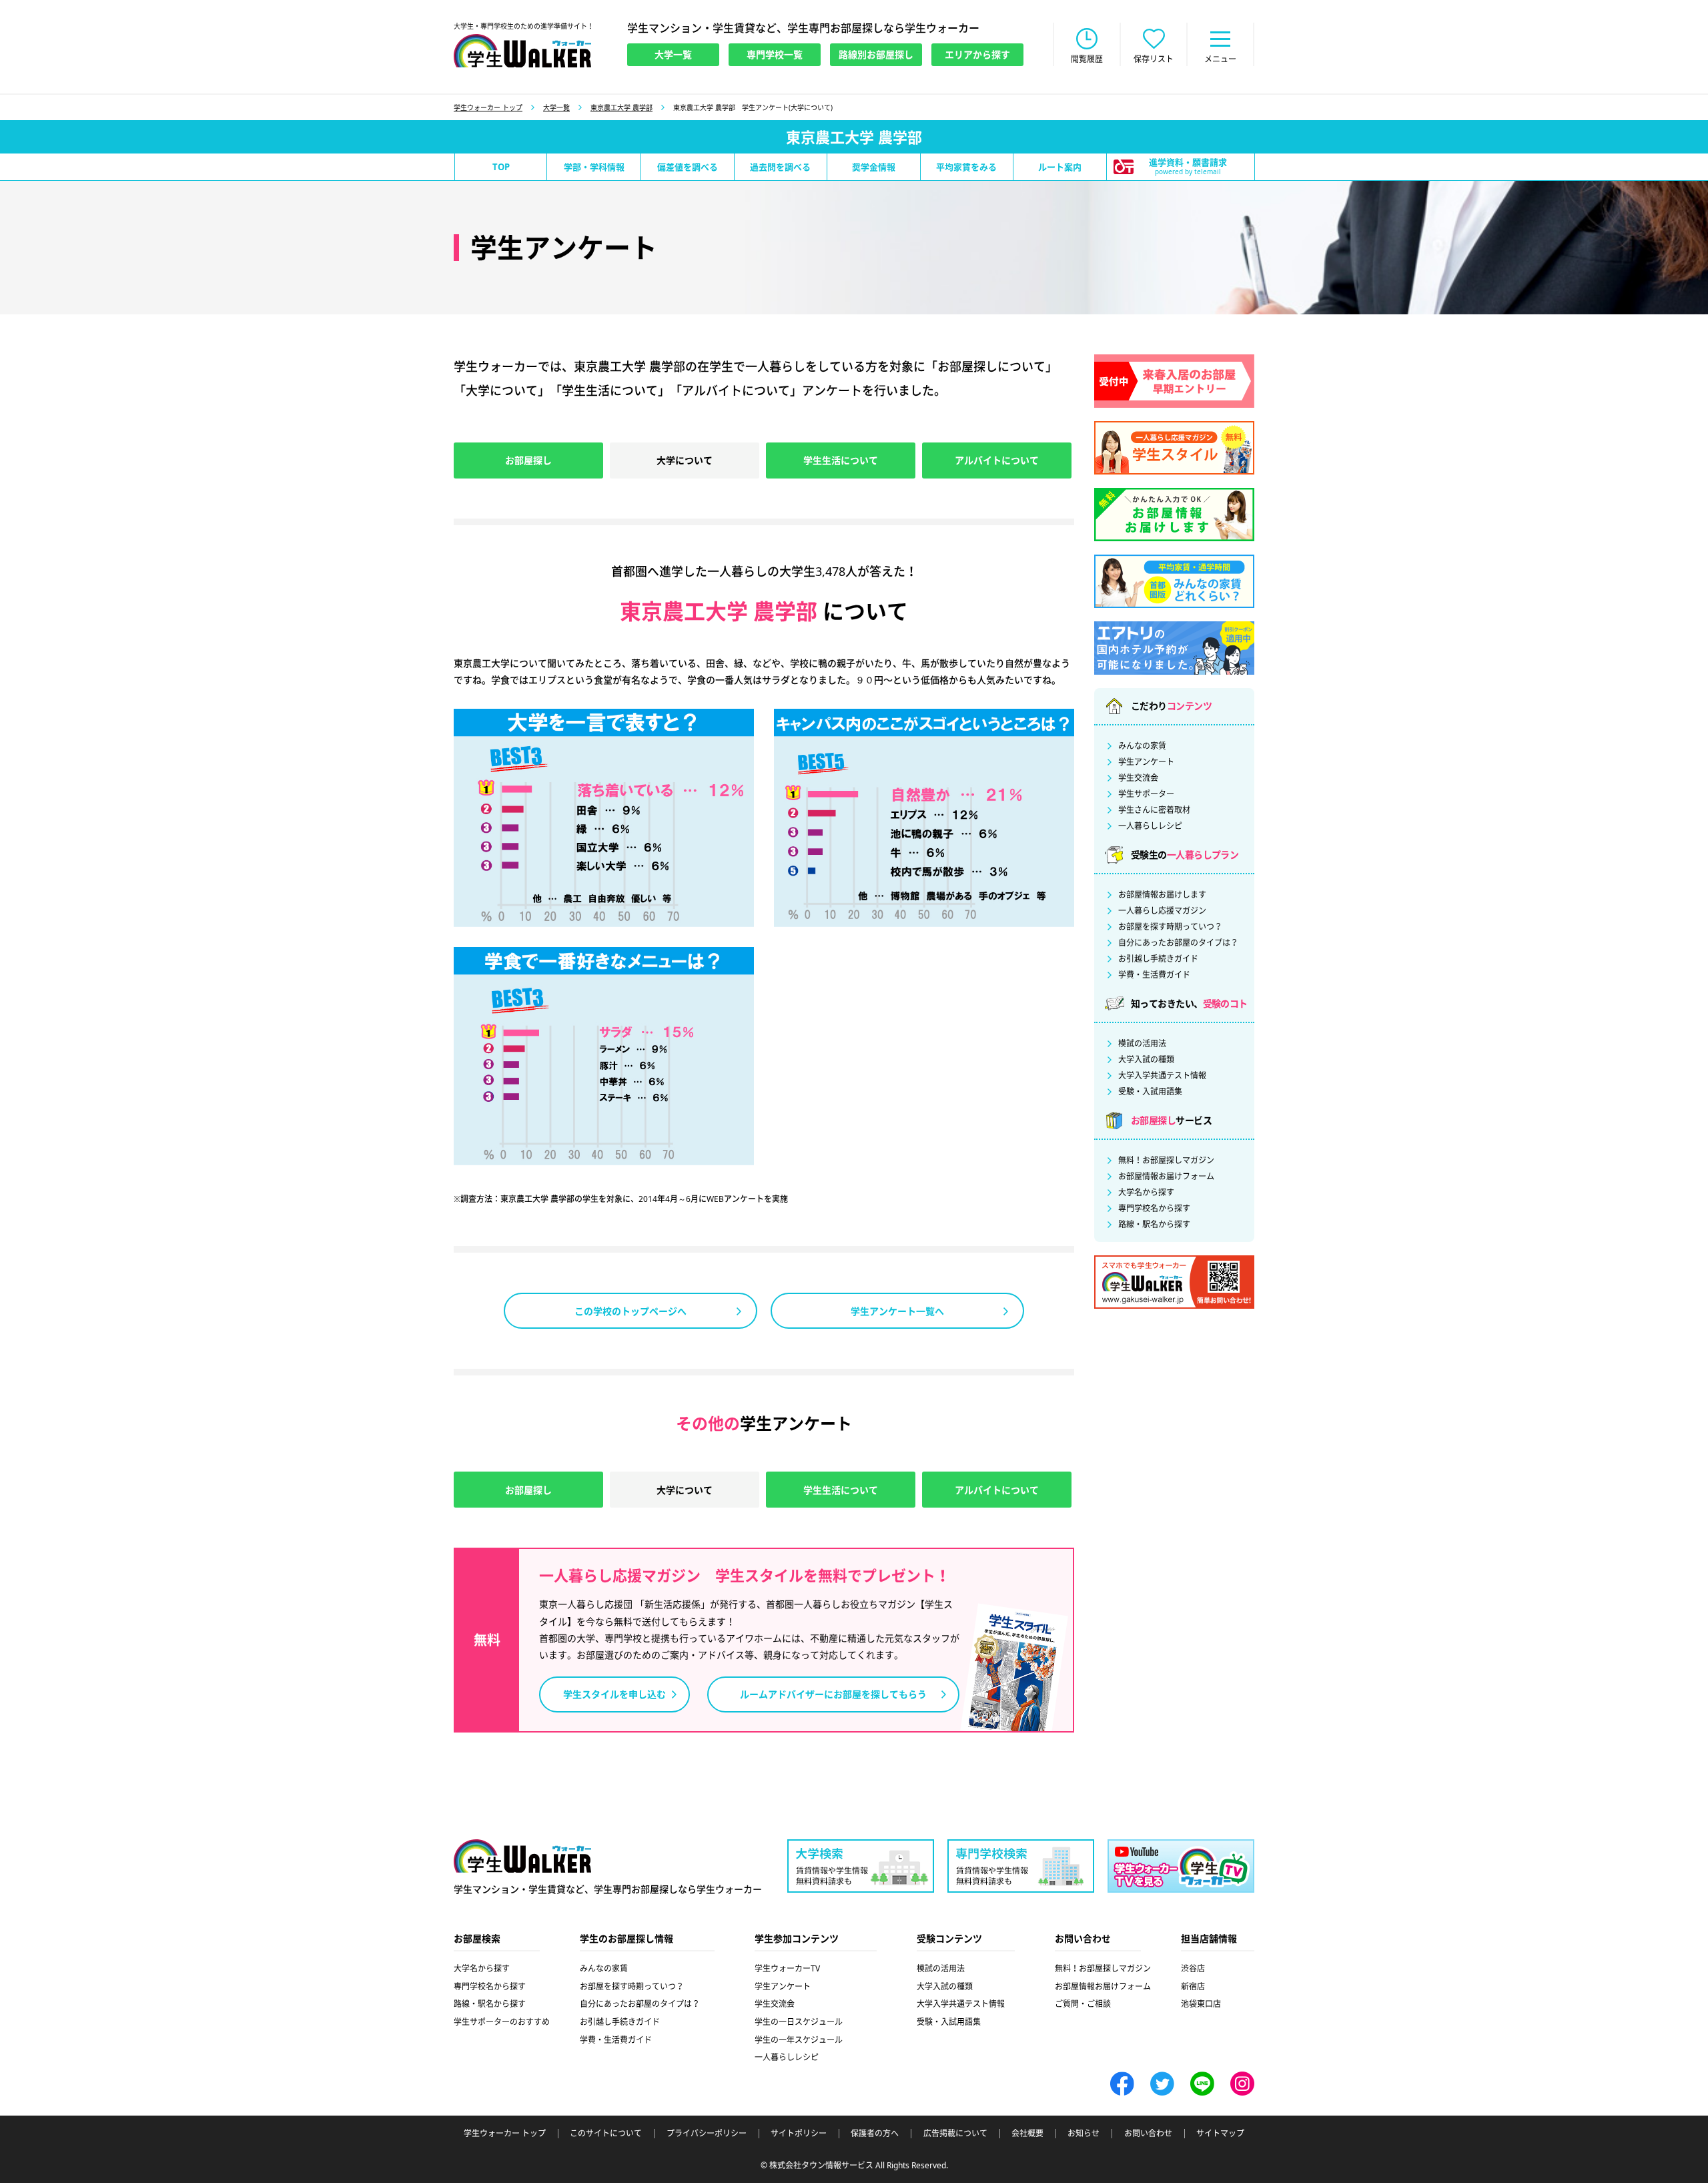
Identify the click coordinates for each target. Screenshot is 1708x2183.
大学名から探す (1146, 1193)
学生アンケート (1146, 762)
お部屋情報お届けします (1162, 895)
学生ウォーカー (522, 1856)
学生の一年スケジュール (799, 2040)
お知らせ (1084, 2134)
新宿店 (1193, 1986)
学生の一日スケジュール (799, 2022)
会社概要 (1027, 2134)
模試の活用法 (1142, 1044)
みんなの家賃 (1142, 746)
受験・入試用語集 (1150, 1092)
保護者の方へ (875, 2134)
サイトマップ (1220, 2134)
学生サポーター (1146, 794)
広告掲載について (955, 2134)
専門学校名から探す (1154, 1209)
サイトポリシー (799, 2134)
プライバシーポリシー (707, 2134)
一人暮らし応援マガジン (1162, 911)
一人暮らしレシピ (1150, 826)
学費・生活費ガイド (1154, 975)
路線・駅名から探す (1154, 1225)
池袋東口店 (1201, 2004)
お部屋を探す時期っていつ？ (1170, 927)
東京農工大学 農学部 (621, 107)
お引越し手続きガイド (1158, 959)
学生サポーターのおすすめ (502, 2022)
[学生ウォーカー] (522, 51)
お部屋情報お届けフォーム (1166, 1177)
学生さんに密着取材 (1154, 810)
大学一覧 (556, 107)
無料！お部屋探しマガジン (1166, 1161)
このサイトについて (606, 2134)
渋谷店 (1193, 1968)
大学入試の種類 (1146, 1060)
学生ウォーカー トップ (488, 107)
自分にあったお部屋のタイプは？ (1178, 943)
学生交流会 (1138, 778)
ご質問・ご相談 (1083, 2004)
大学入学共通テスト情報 (1162, 1076)
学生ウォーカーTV (787, 1968)
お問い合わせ (1148, 2134)
